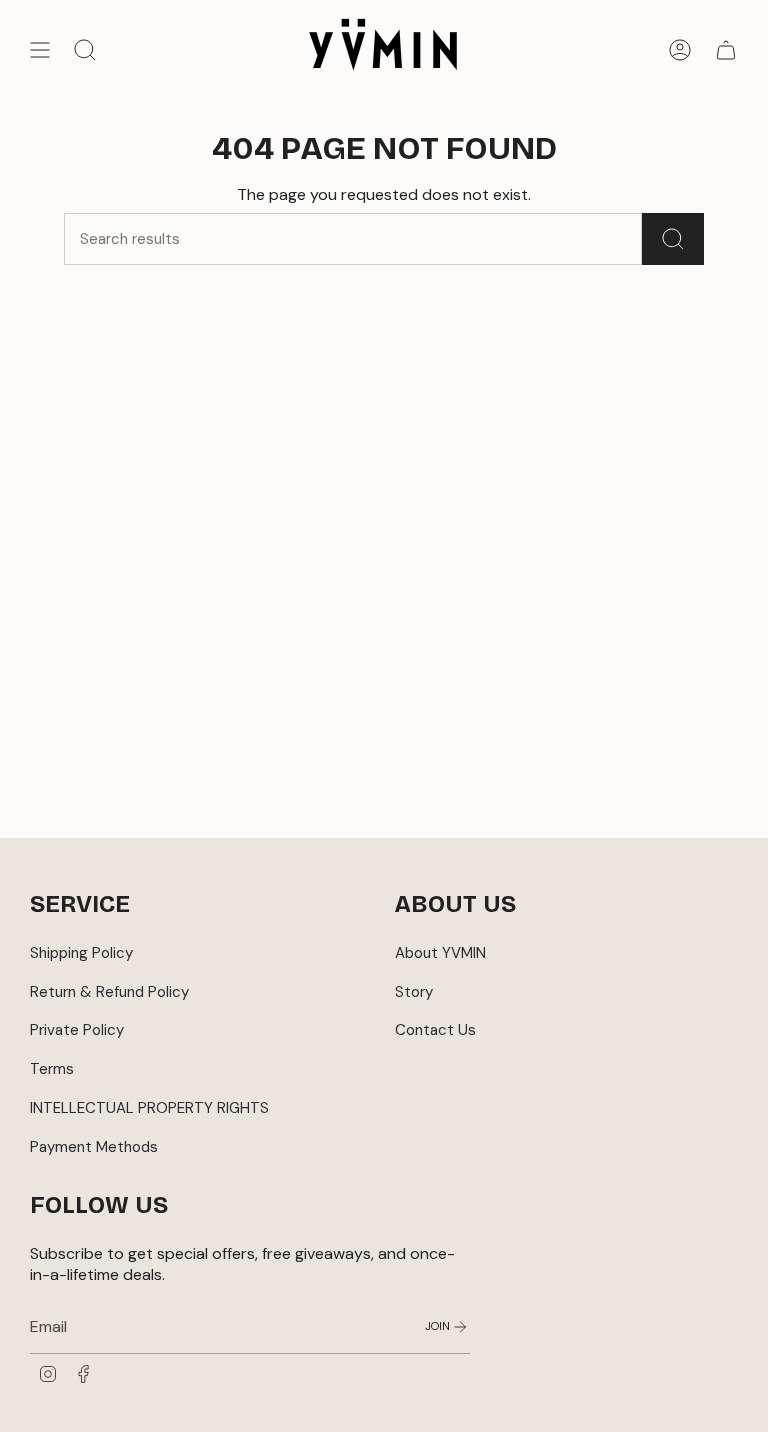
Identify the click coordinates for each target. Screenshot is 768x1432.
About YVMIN (440, 953)
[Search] (673, 239)
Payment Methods (94, 1147)
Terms (52, 1069)
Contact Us (435, 1030)
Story (414, 992)
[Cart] (726, 50)
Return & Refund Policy (109, 992)
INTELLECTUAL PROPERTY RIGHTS (149, 1108)
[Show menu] (40, 50)
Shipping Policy (81, 953)
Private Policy (77, 1030)
